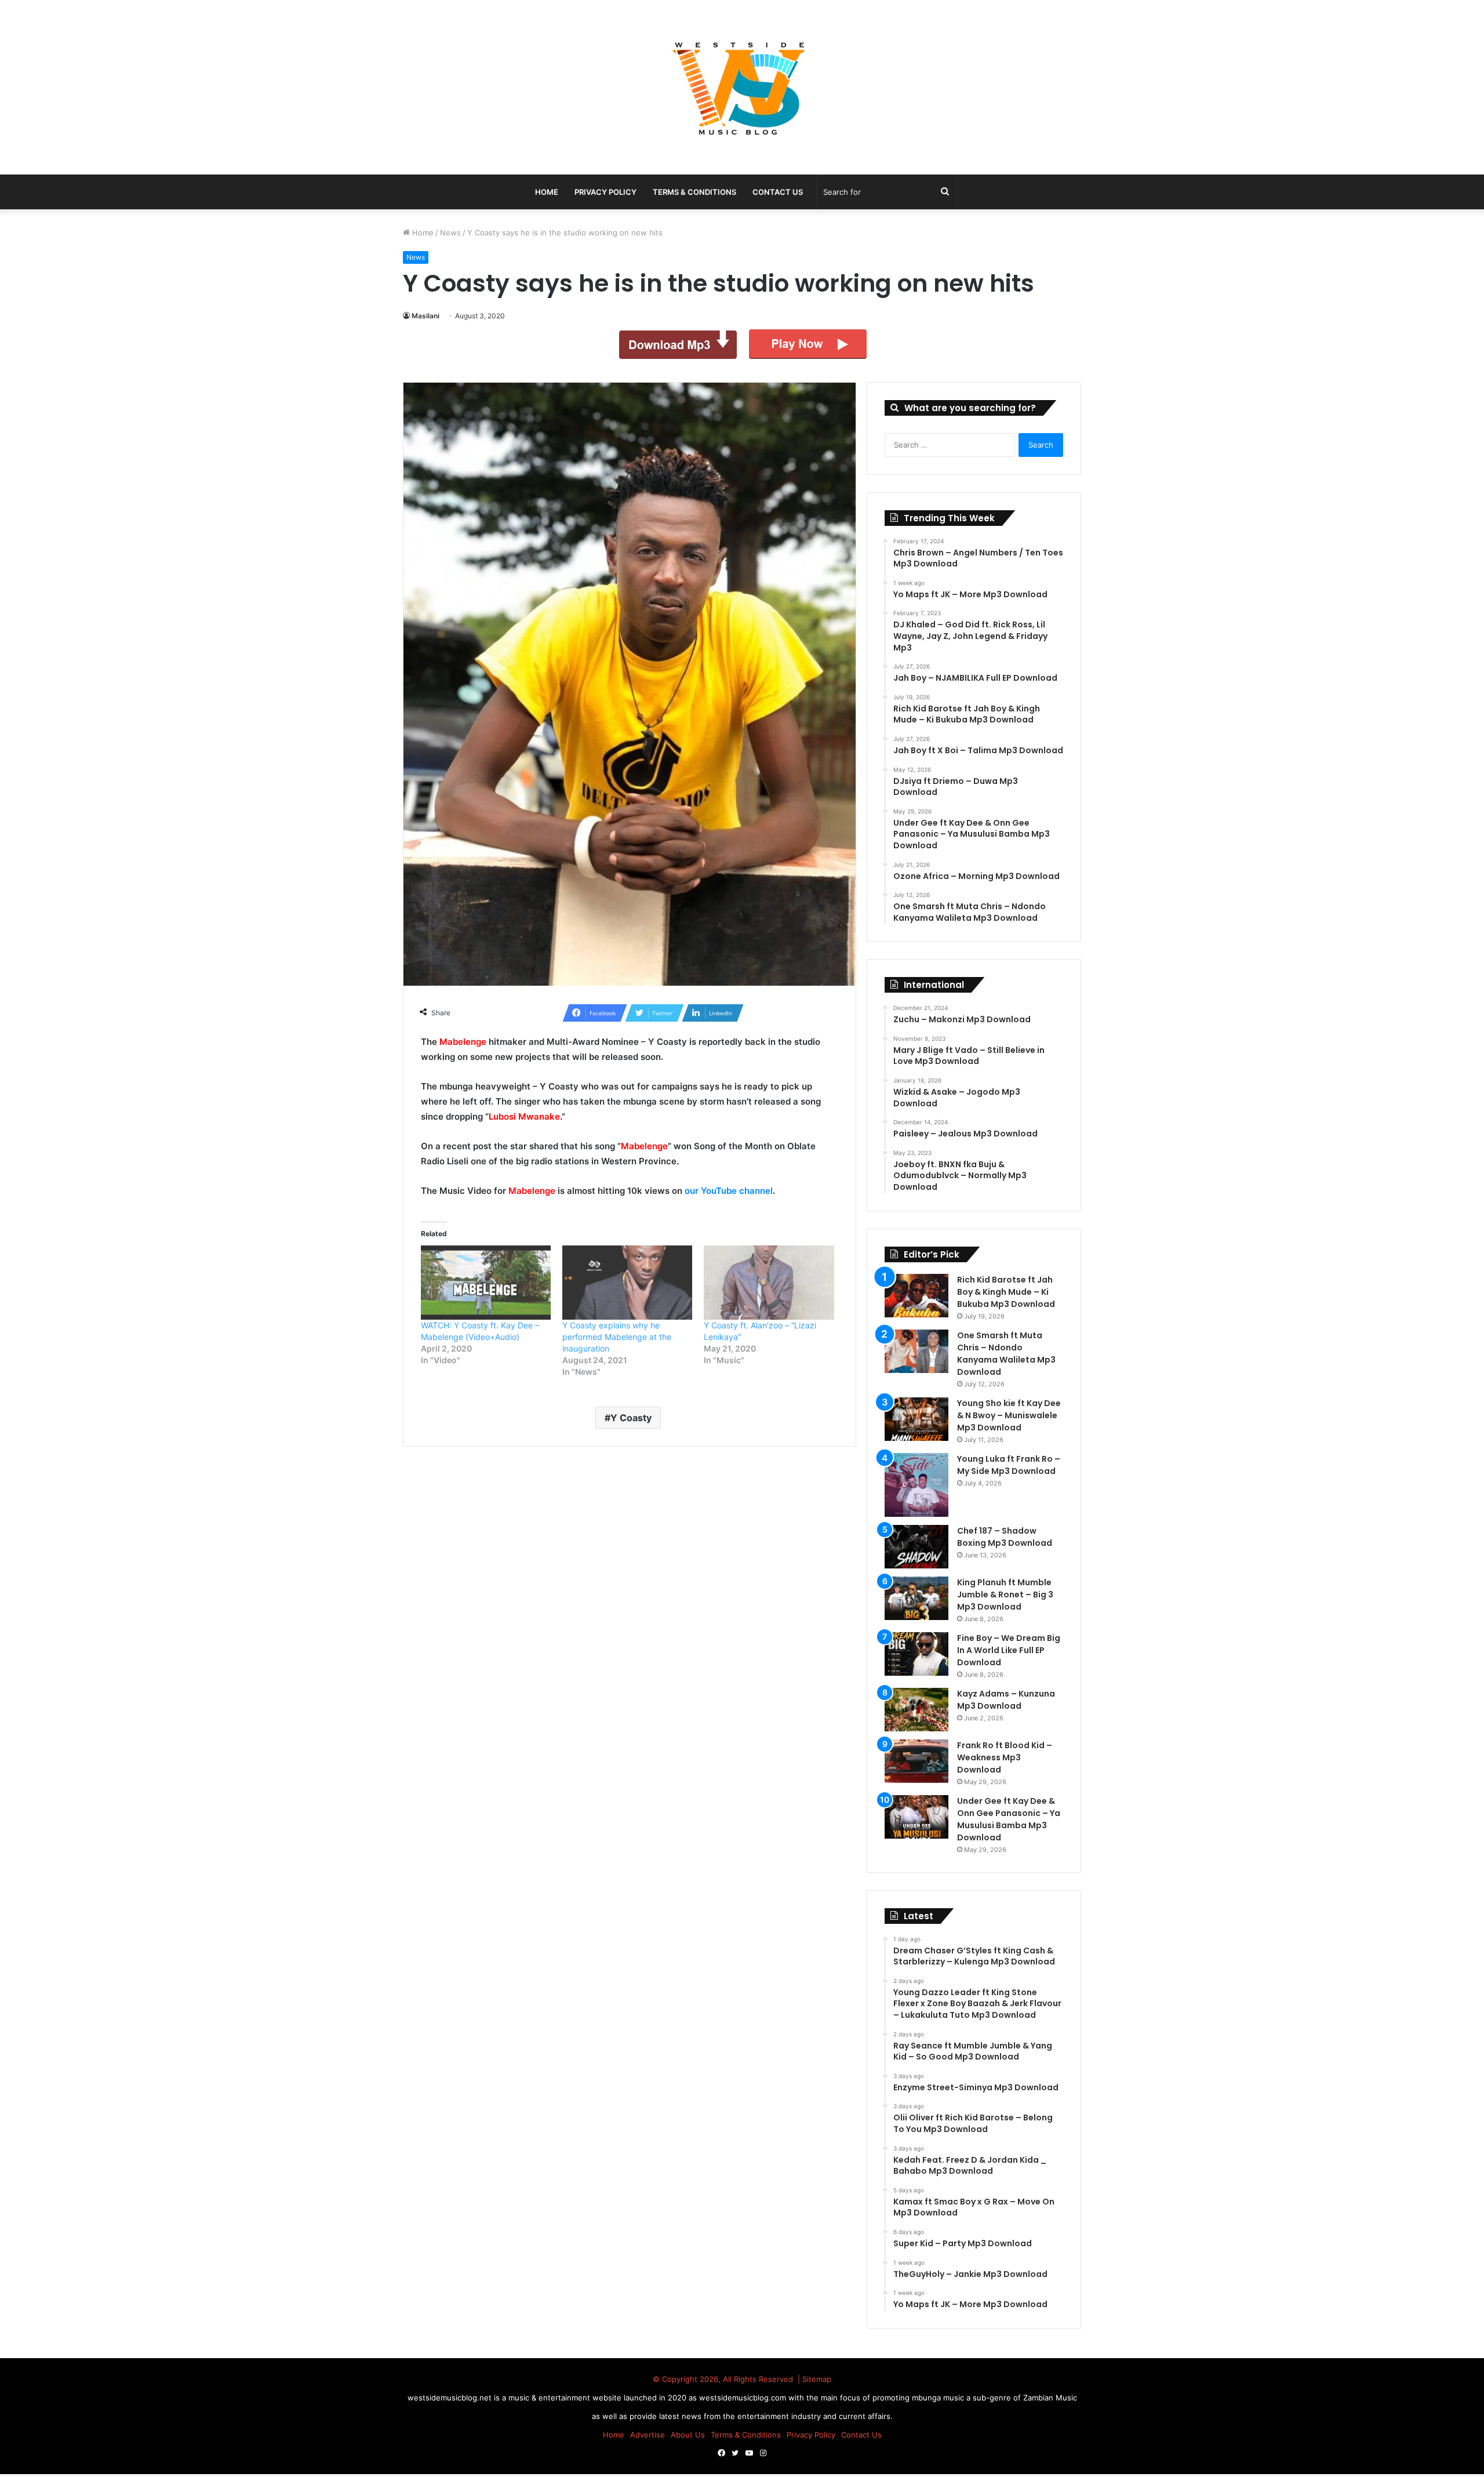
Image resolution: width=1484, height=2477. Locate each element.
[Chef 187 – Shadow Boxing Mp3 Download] (916, 1547)
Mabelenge (463, 1042)
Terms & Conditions (694, 192)
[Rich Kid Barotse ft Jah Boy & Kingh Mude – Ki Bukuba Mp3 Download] (916, 1296)
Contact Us (778, 192)
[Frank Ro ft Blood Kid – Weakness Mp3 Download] (916, 1761)
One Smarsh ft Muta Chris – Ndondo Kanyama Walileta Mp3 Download (1006, 1354)
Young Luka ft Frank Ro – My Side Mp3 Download (1009, 1465)
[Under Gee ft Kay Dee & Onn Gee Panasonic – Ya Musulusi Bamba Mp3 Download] (916, 1817)
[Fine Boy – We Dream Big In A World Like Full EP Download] (916, 1654)
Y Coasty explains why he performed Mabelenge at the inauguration (617, 1337)
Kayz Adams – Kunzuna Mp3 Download (1006, 1700)
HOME (547, 192)
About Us (688, 2435)
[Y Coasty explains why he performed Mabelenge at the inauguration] (627, 1283)
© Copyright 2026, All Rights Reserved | (728, 2379)
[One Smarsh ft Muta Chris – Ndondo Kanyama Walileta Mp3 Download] (916, 1351)
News (450, 233)
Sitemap (817, 2379)
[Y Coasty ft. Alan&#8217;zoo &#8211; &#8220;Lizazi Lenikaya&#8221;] (769, 1283)
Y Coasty (631, 1418)
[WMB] (742, 87)
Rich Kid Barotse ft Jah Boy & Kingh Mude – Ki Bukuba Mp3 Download (1006, 1292)
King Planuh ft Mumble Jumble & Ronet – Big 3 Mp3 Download (1005, 1595)
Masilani (425, 316)
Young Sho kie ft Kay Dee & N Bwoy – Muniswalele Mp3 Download (1009, 1415)
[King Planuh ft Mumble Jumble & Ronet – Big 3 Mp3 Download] (916, 1598)
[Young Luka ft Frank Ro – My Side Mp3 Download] (916, 1485)
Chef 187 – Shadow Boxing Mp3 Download (1005, 1537)
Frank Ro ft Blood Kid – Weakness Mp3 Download (1005, 1757)
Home (422, 233)
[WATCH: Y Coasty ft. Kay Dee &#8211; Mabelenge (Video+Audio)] (486, 1283)
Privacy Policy (605, 192)
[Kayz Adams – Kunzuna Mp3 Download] (916, 1710)
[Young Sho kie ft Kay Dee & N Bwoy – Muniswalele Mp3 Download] (916, 1419)
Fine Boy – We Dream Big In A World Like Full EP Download (1009, 1650)
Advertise (648, 2435)
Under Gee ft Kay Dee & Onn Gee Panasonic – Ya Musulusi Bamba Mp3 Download (1009, 1819)
